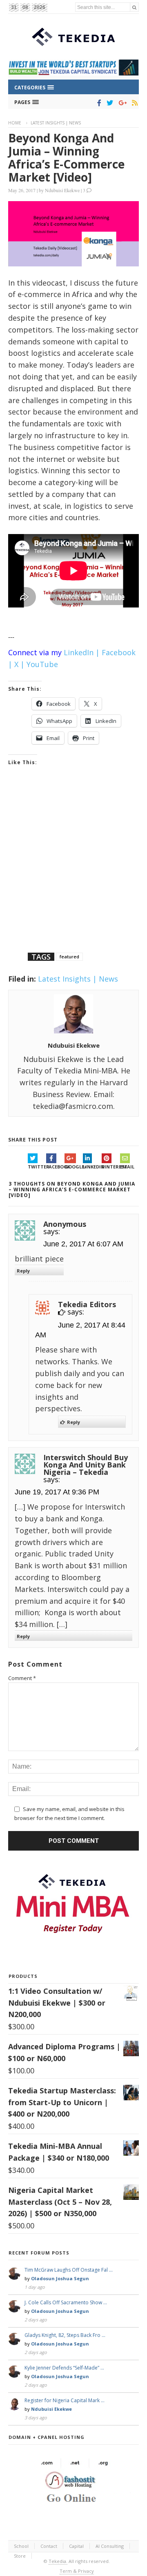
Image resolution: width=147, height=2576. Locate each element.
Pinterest (111, 1167)
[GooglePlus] (121, 103)
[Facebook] (98, 103)
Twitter (37, 1167)
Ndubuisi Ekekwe (62, 190)
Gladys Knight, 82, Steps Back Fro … (65, 2335)
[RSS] (133, 103)
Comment (22, 1678)
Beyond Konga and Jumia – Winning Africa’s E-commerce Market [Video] (66, 157)
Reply (23, 1271)
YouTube (42, 664)
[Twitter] (108, 103)
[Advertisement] (73, 870)
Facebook (55, 1167)
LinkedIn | (82, 652)
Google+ (74, 1167)
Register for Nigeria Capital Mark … (65, 2400)
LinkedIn (92, 1167)
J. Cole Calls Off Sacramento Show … (66, 2302)
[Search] (134, 7)
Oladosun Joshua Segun (60, 2278)
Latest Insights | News (56, 123)
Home (15, 123)
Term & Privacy (77, 2571)
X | (19, 664)
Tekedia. (58, 2561)
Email (127, 1167)
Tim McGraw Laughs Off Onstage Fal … (69, 2270)
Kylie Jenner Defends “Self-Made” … (64, 2368)
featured (69, 957)
